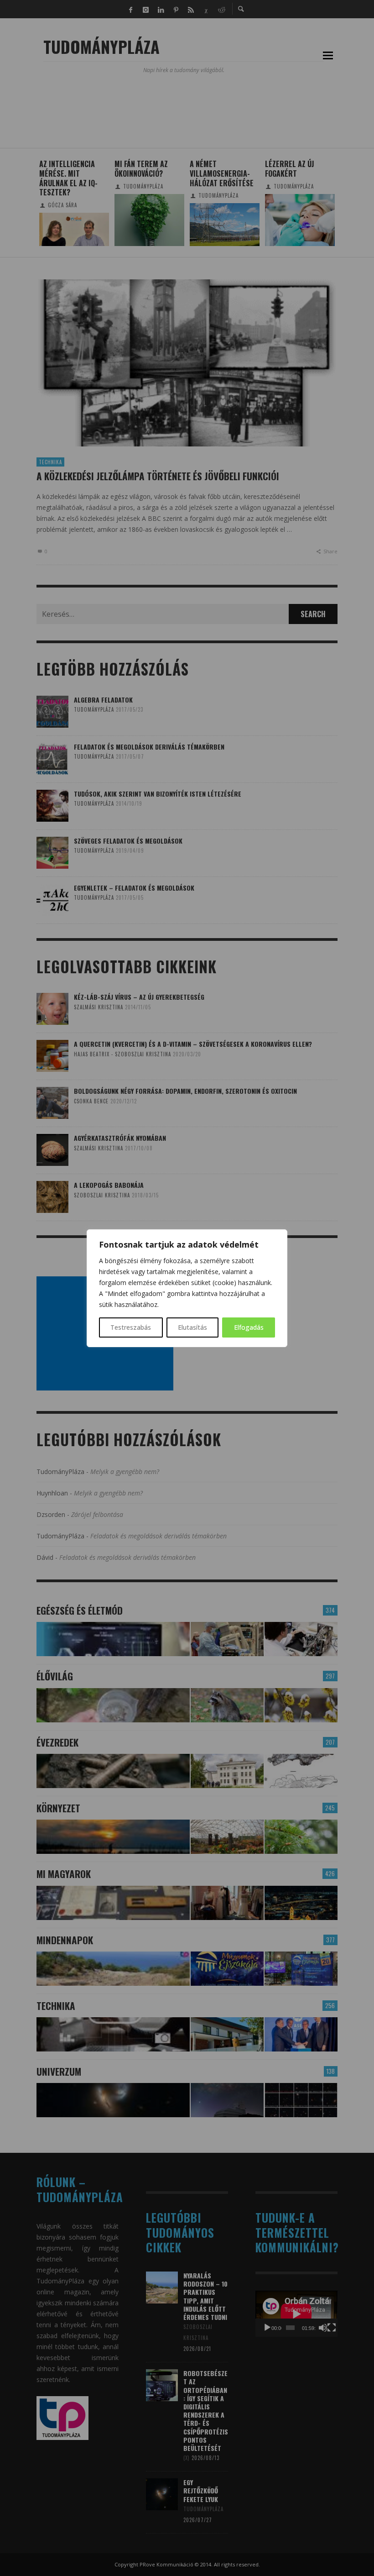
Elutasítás (192, 1327)
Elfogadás (249, 1327)
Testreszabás (131, 1327)
